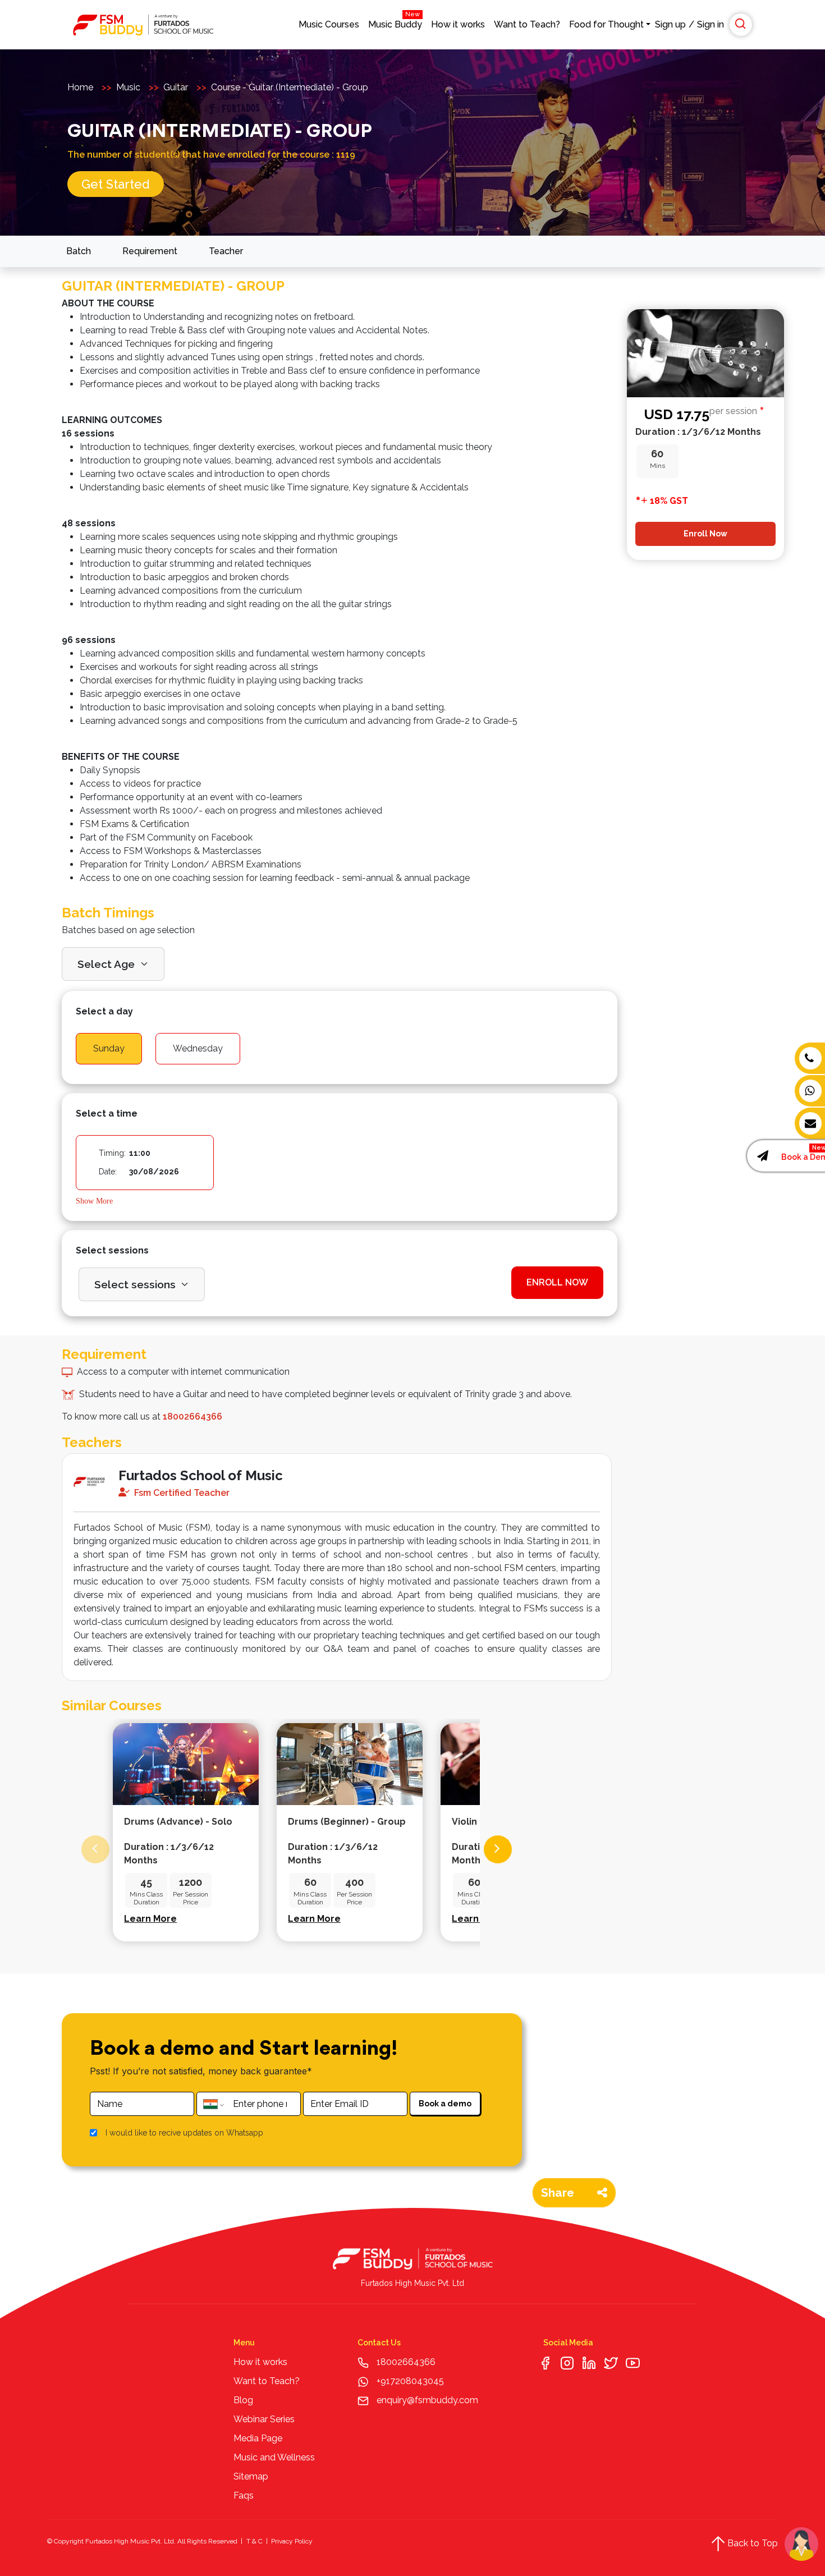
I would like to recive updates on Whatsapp (184, 2133)
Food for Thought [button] (606, 24)
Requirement (150, 251)
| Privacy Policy (288, 2541)
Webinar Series (264, 2419)
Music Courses (329, 24)
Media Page (258, 2438)
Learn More (150, 1919)
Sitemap (251, 2476)
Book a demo (445, 2104)
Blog (243, 2400)
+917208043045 (409, 2381)
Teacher (226, 251)
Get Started (116, 184)
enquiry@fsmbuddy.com (427, 2400)
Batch (79, 251)
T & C (255, 2541)
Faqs (244, 2495)
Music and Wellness (274, 2457)
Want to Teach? (527, 24)
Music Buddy (395, 22)
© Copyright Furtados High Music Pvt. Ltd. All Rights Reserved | (145, 2541)
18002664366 (406, 2362)
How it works (458, 24)
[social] (545, 2362)
